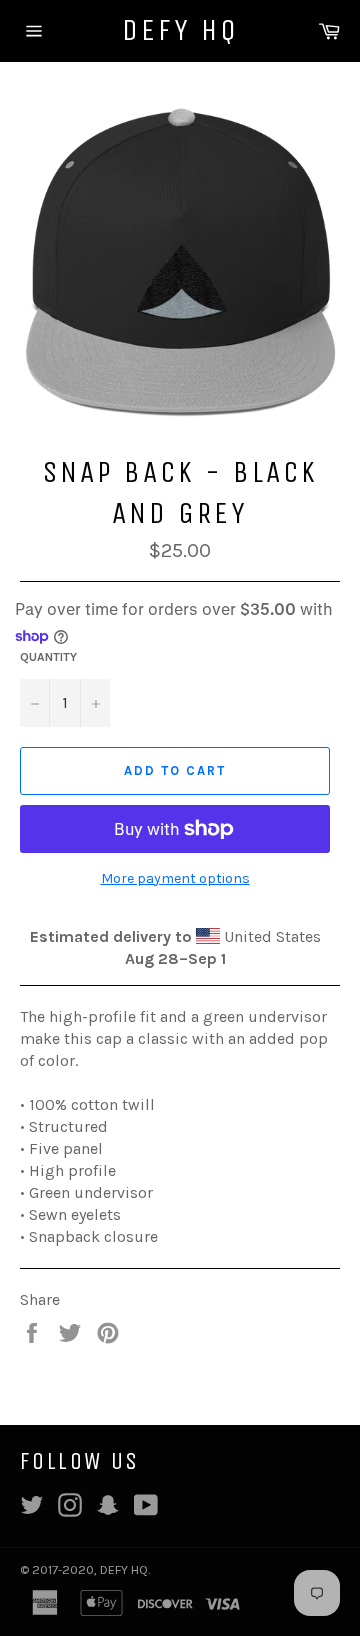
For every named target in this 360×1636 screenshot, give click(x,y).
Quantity (48, 657)
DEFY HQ (180, 30)
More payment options (175, 878)
